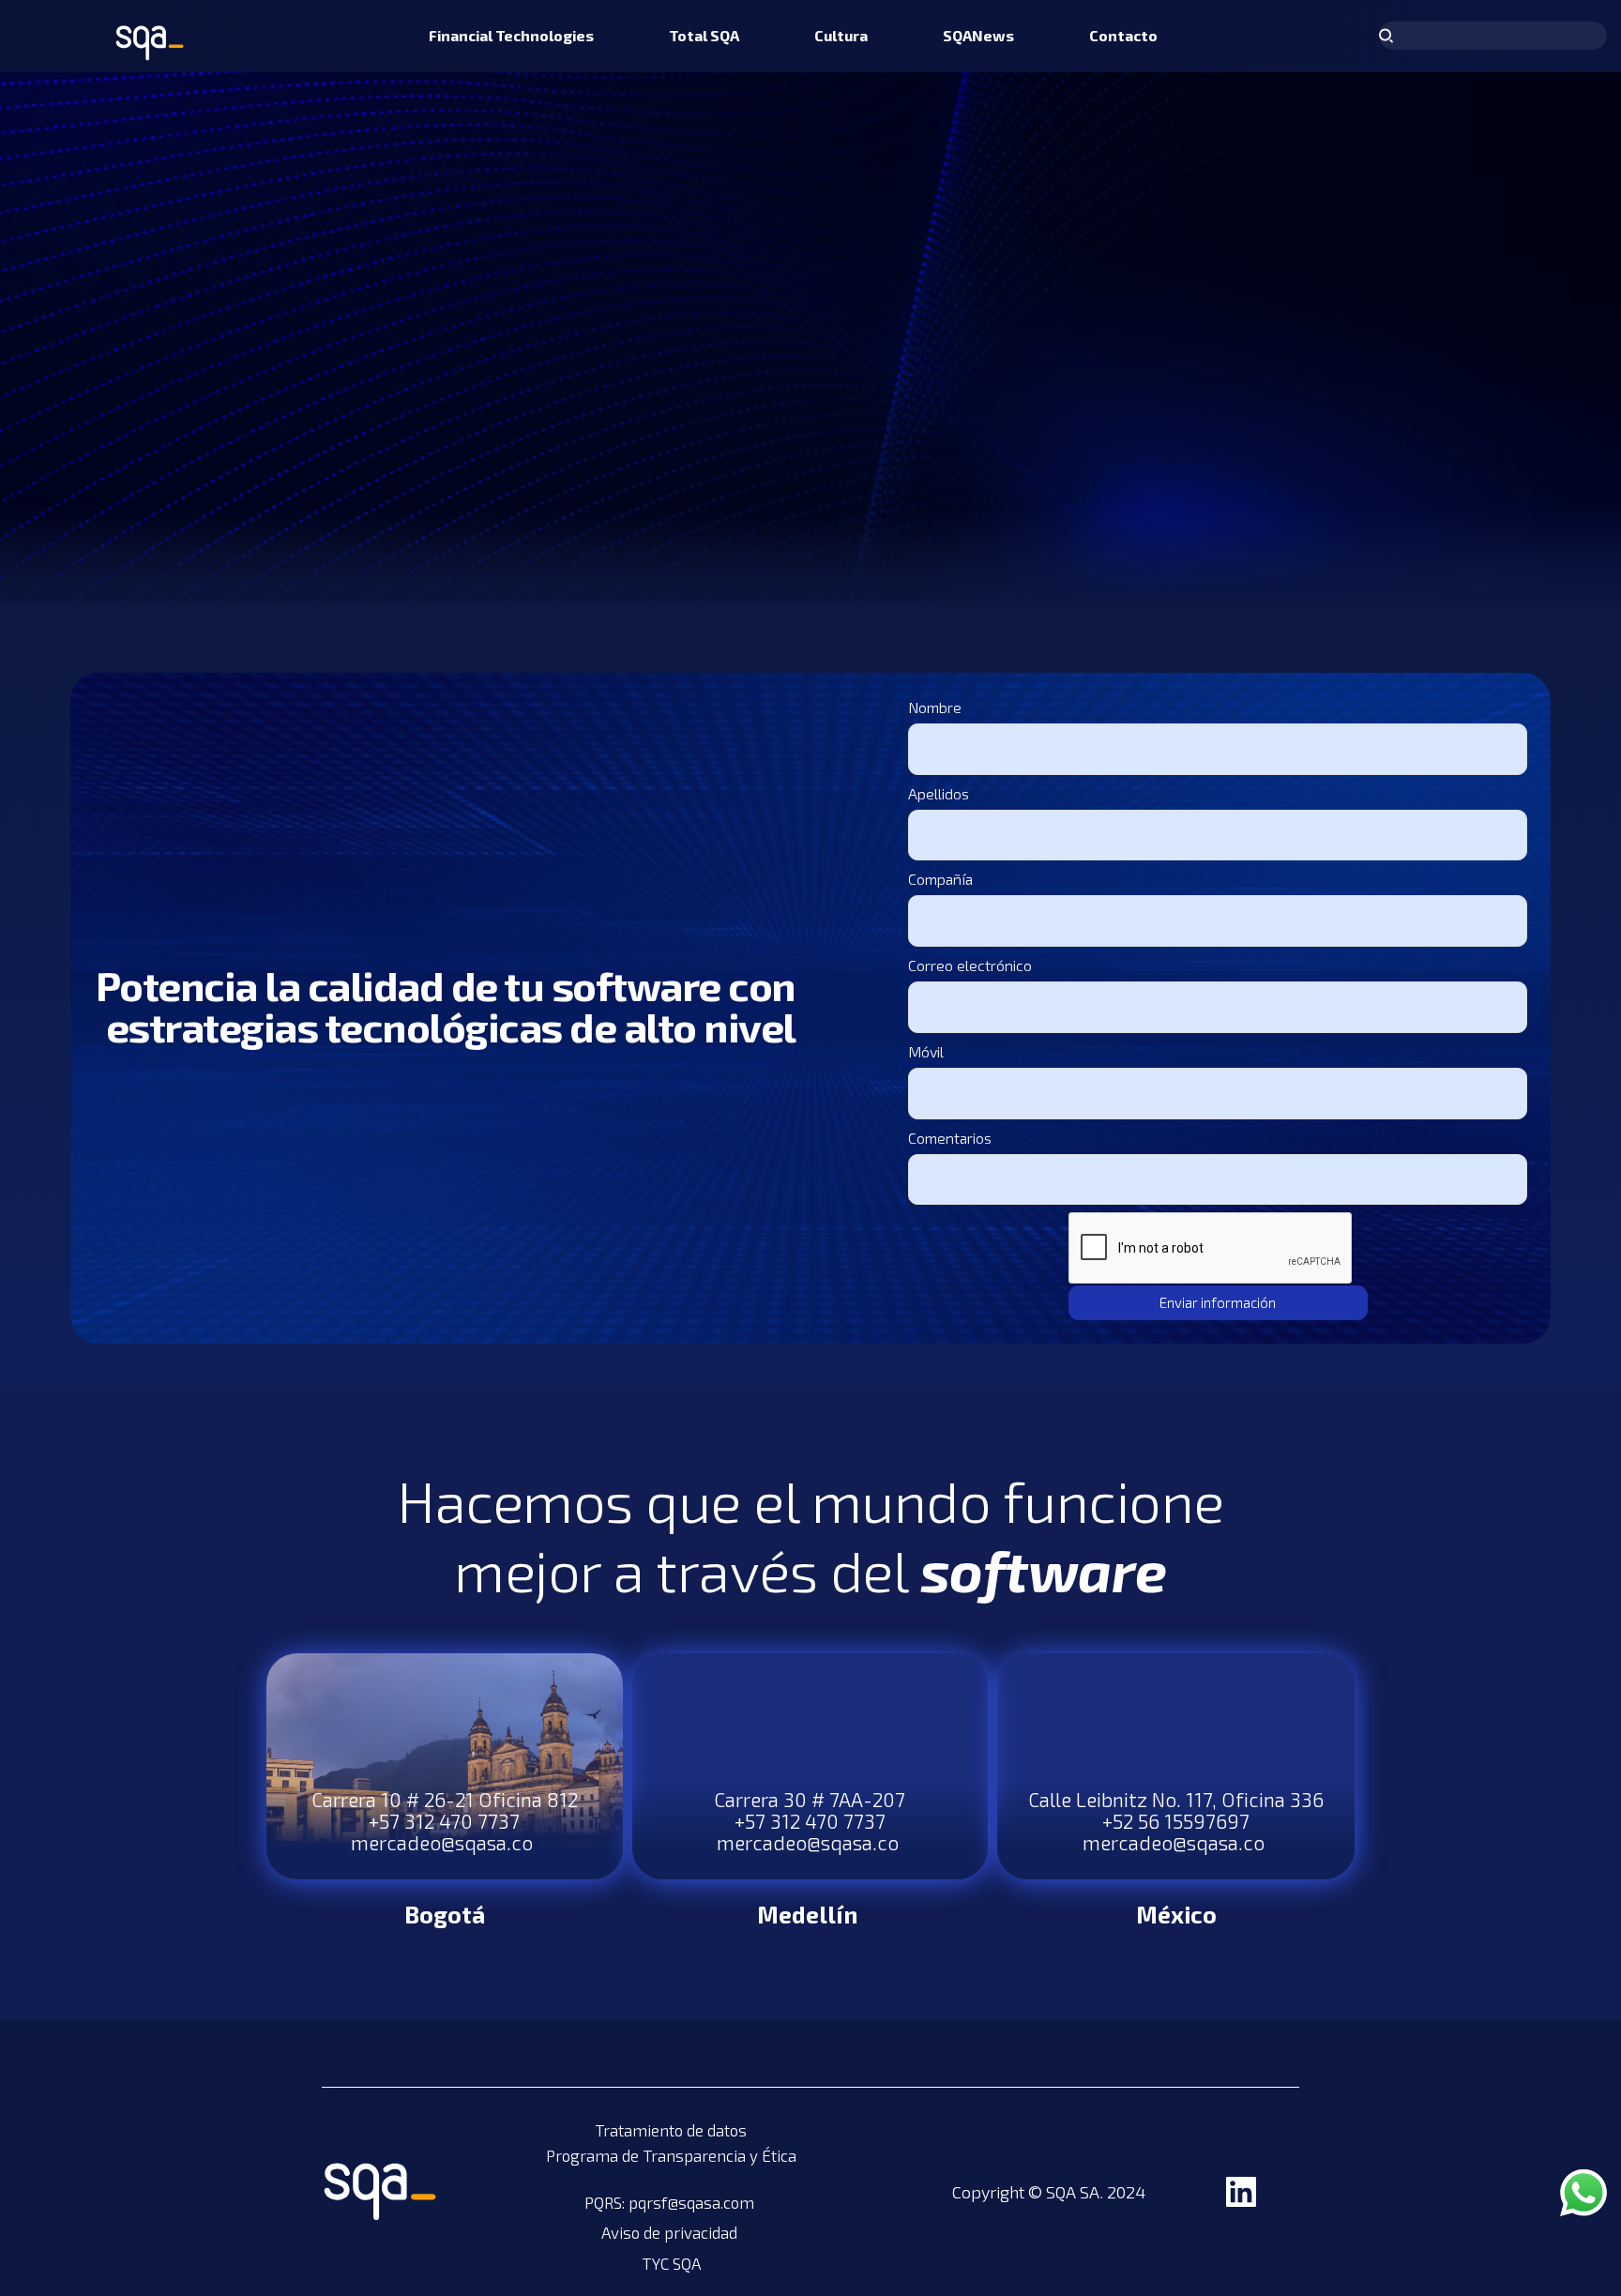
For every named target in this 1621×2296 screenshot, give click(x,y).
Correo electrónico (970, 965)
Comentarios (950, 1138)
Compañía (940, 879)
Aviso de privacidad (671, 2232)
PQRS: (606, 2202)
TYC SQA (671, 2263)
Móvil (926, 1051)
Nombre (935, 707)
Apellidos (939, 793)
